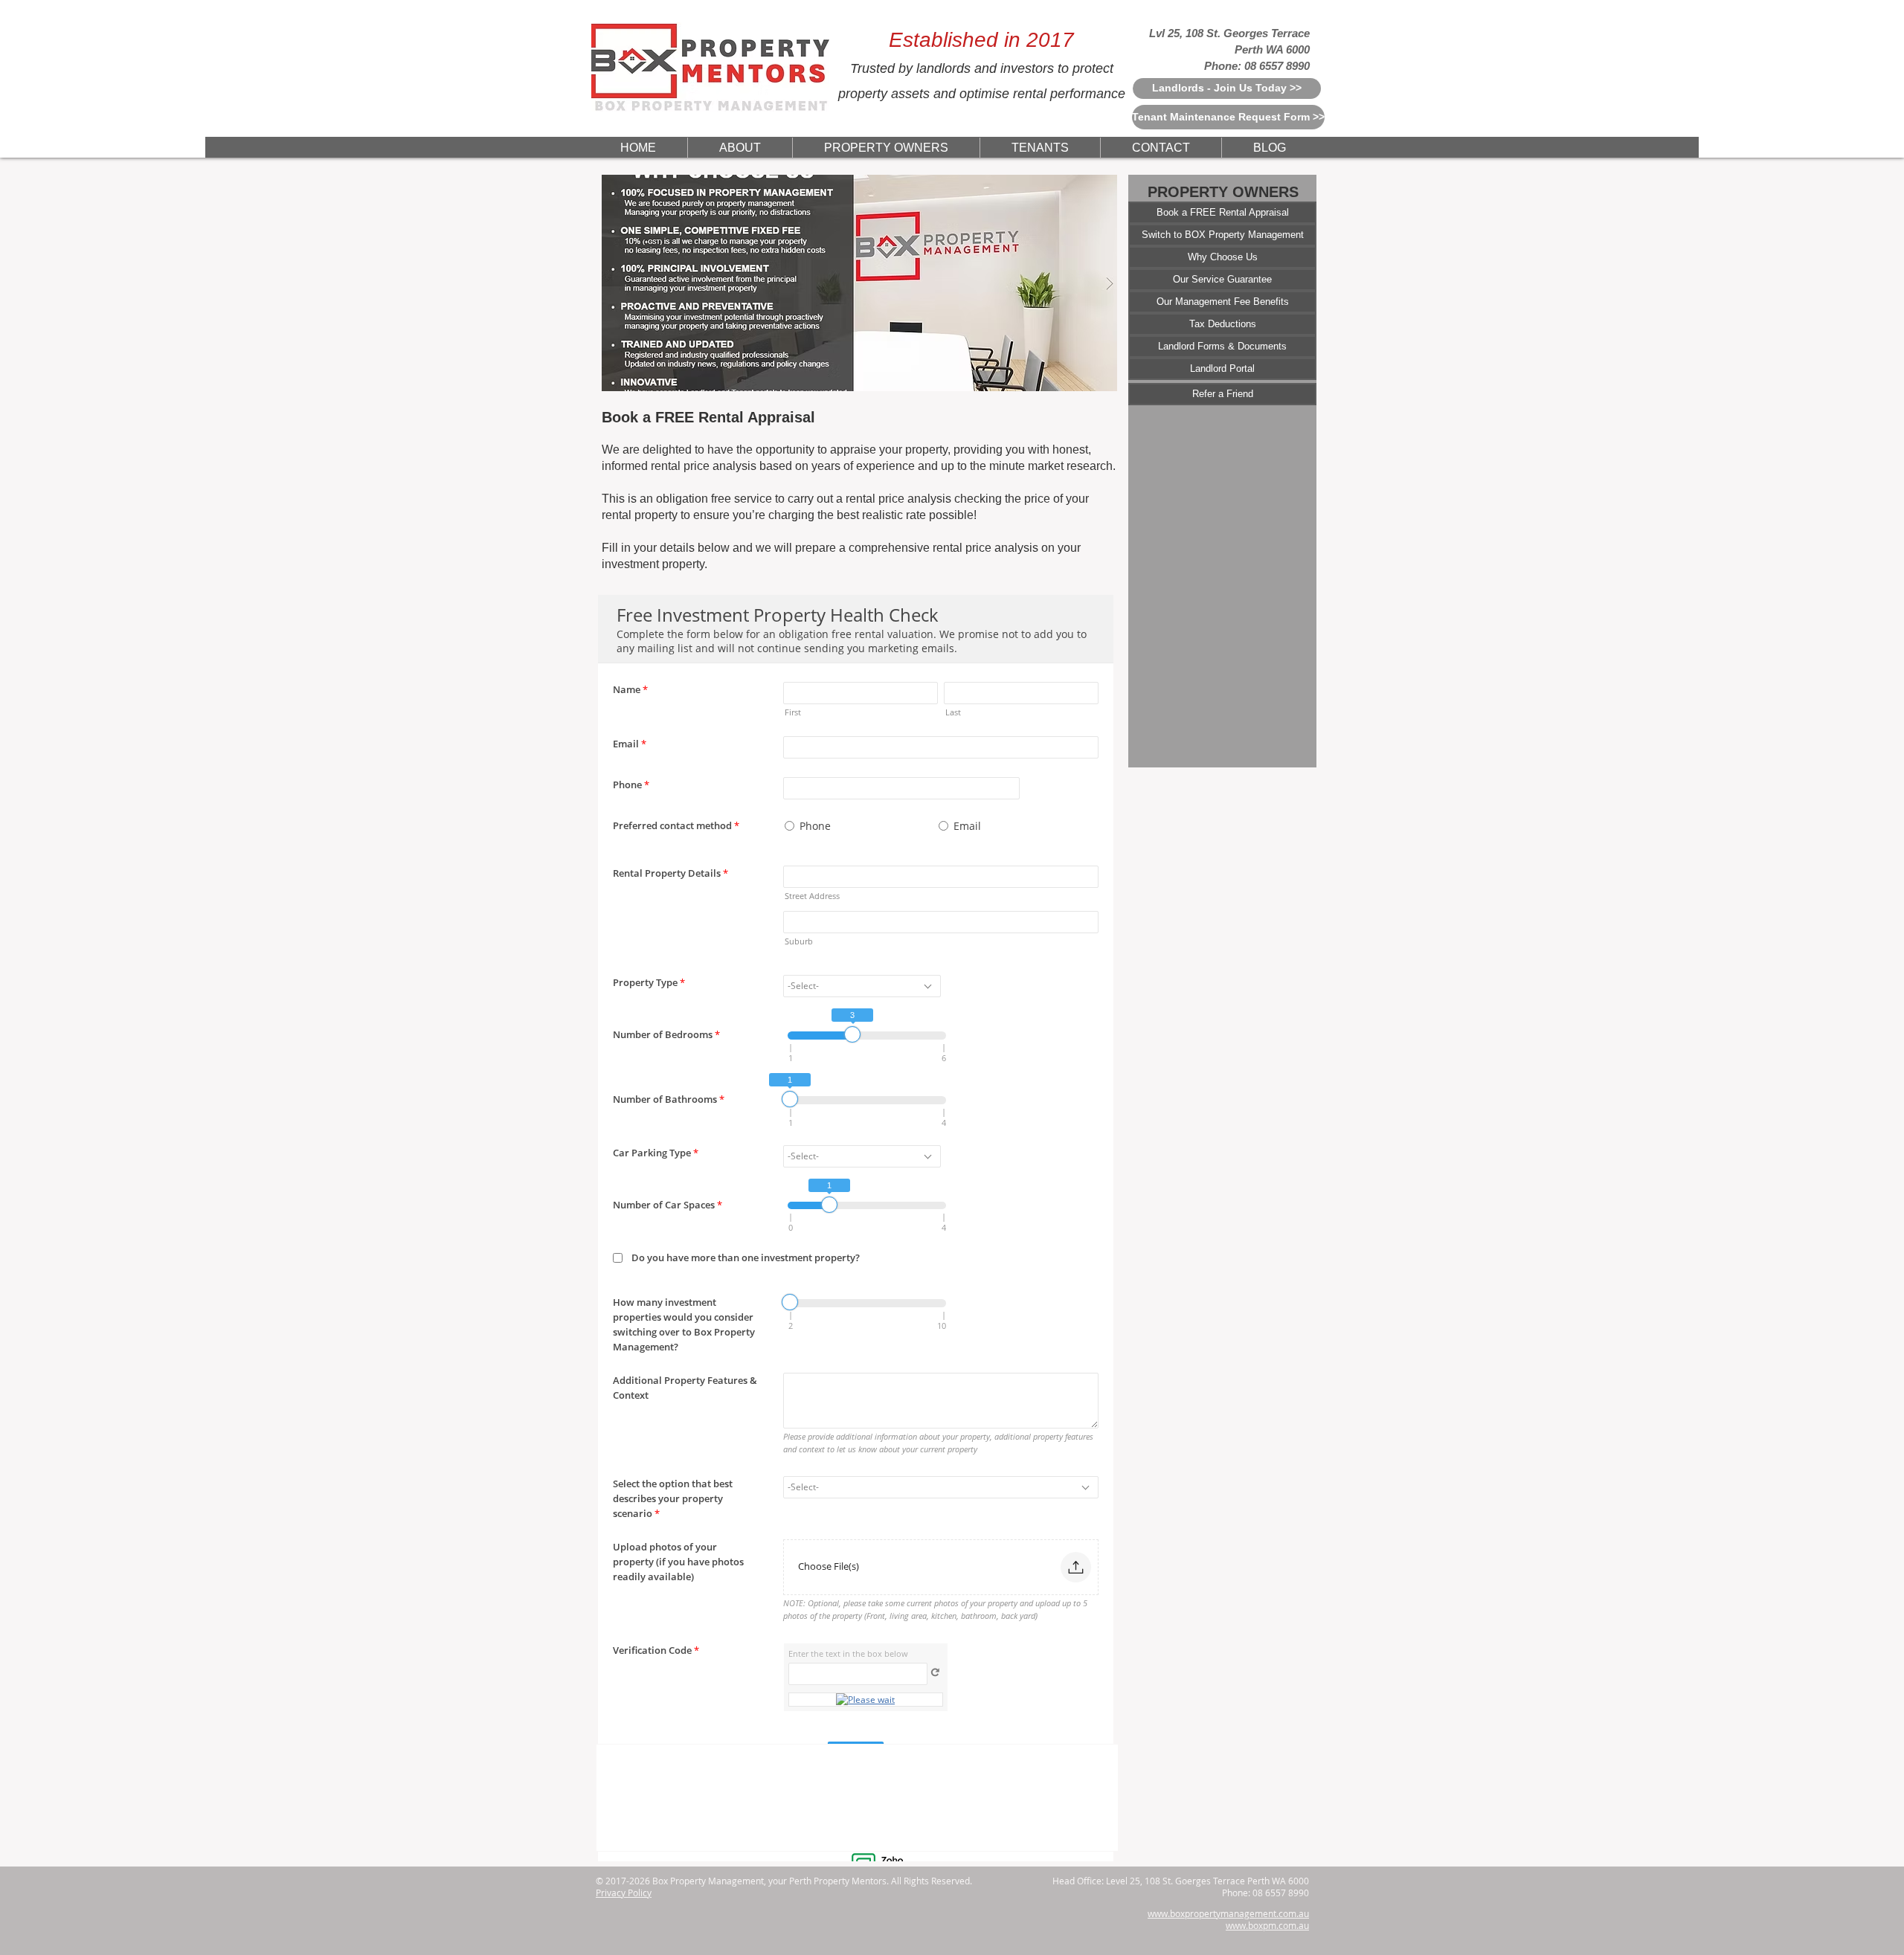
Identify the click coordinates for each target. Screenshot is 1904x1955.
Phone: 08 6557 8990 (1257, 66)
